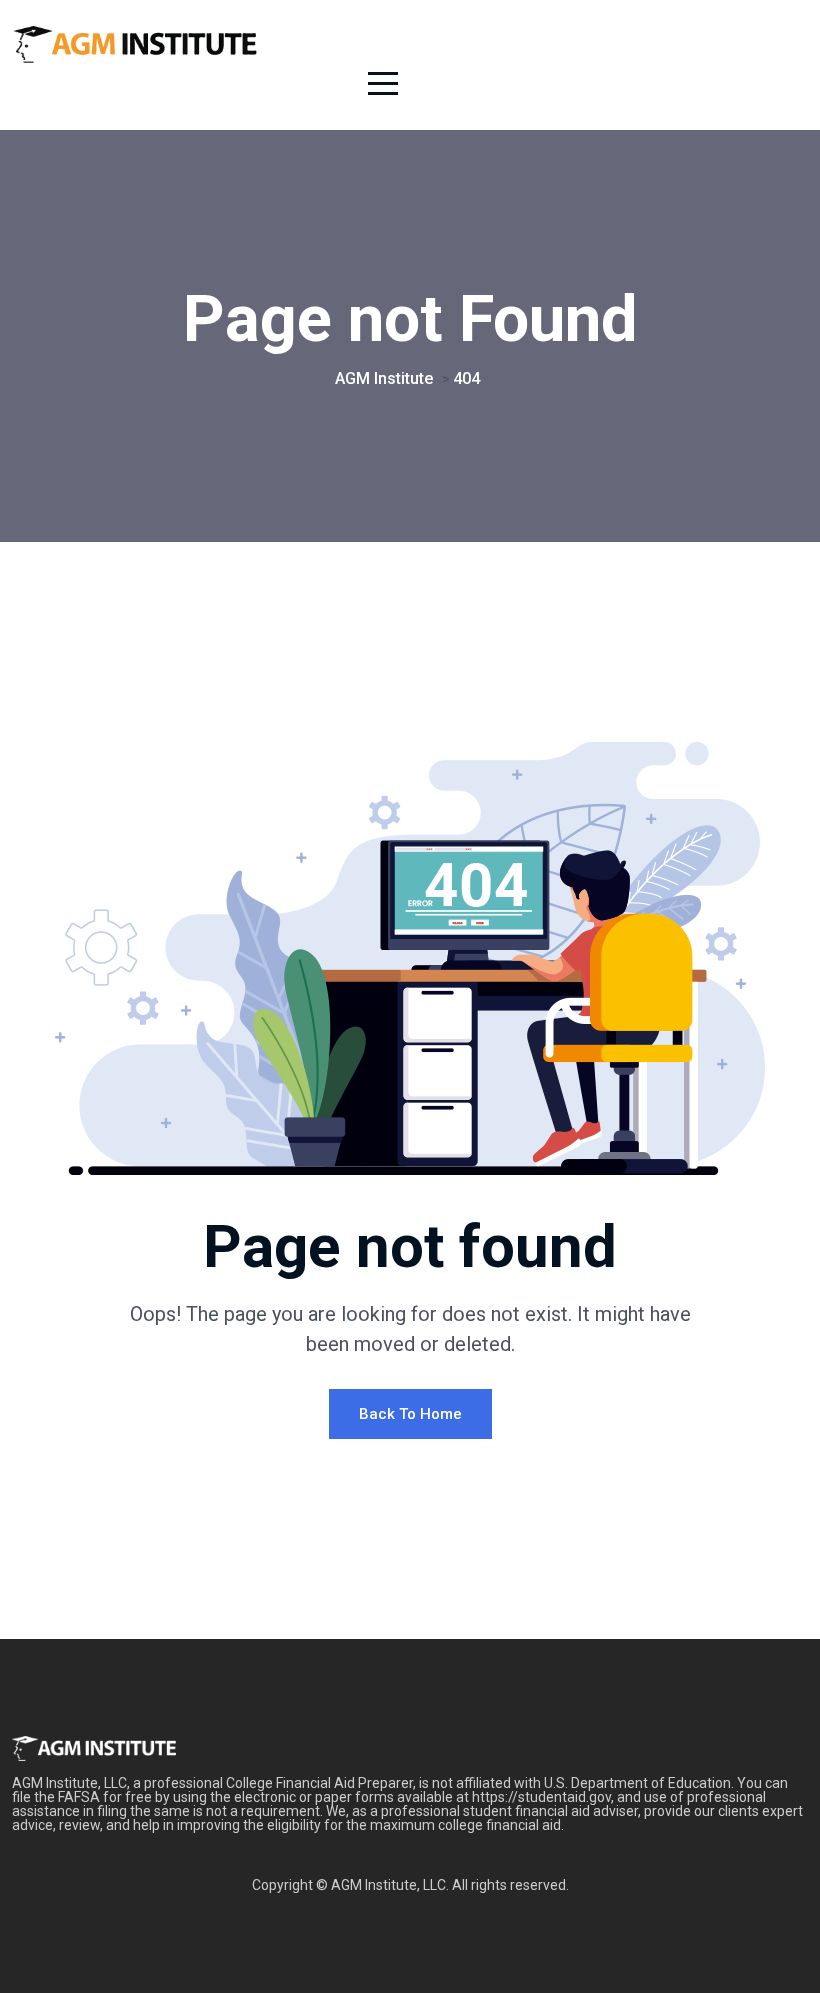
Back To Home (410, 1414)
